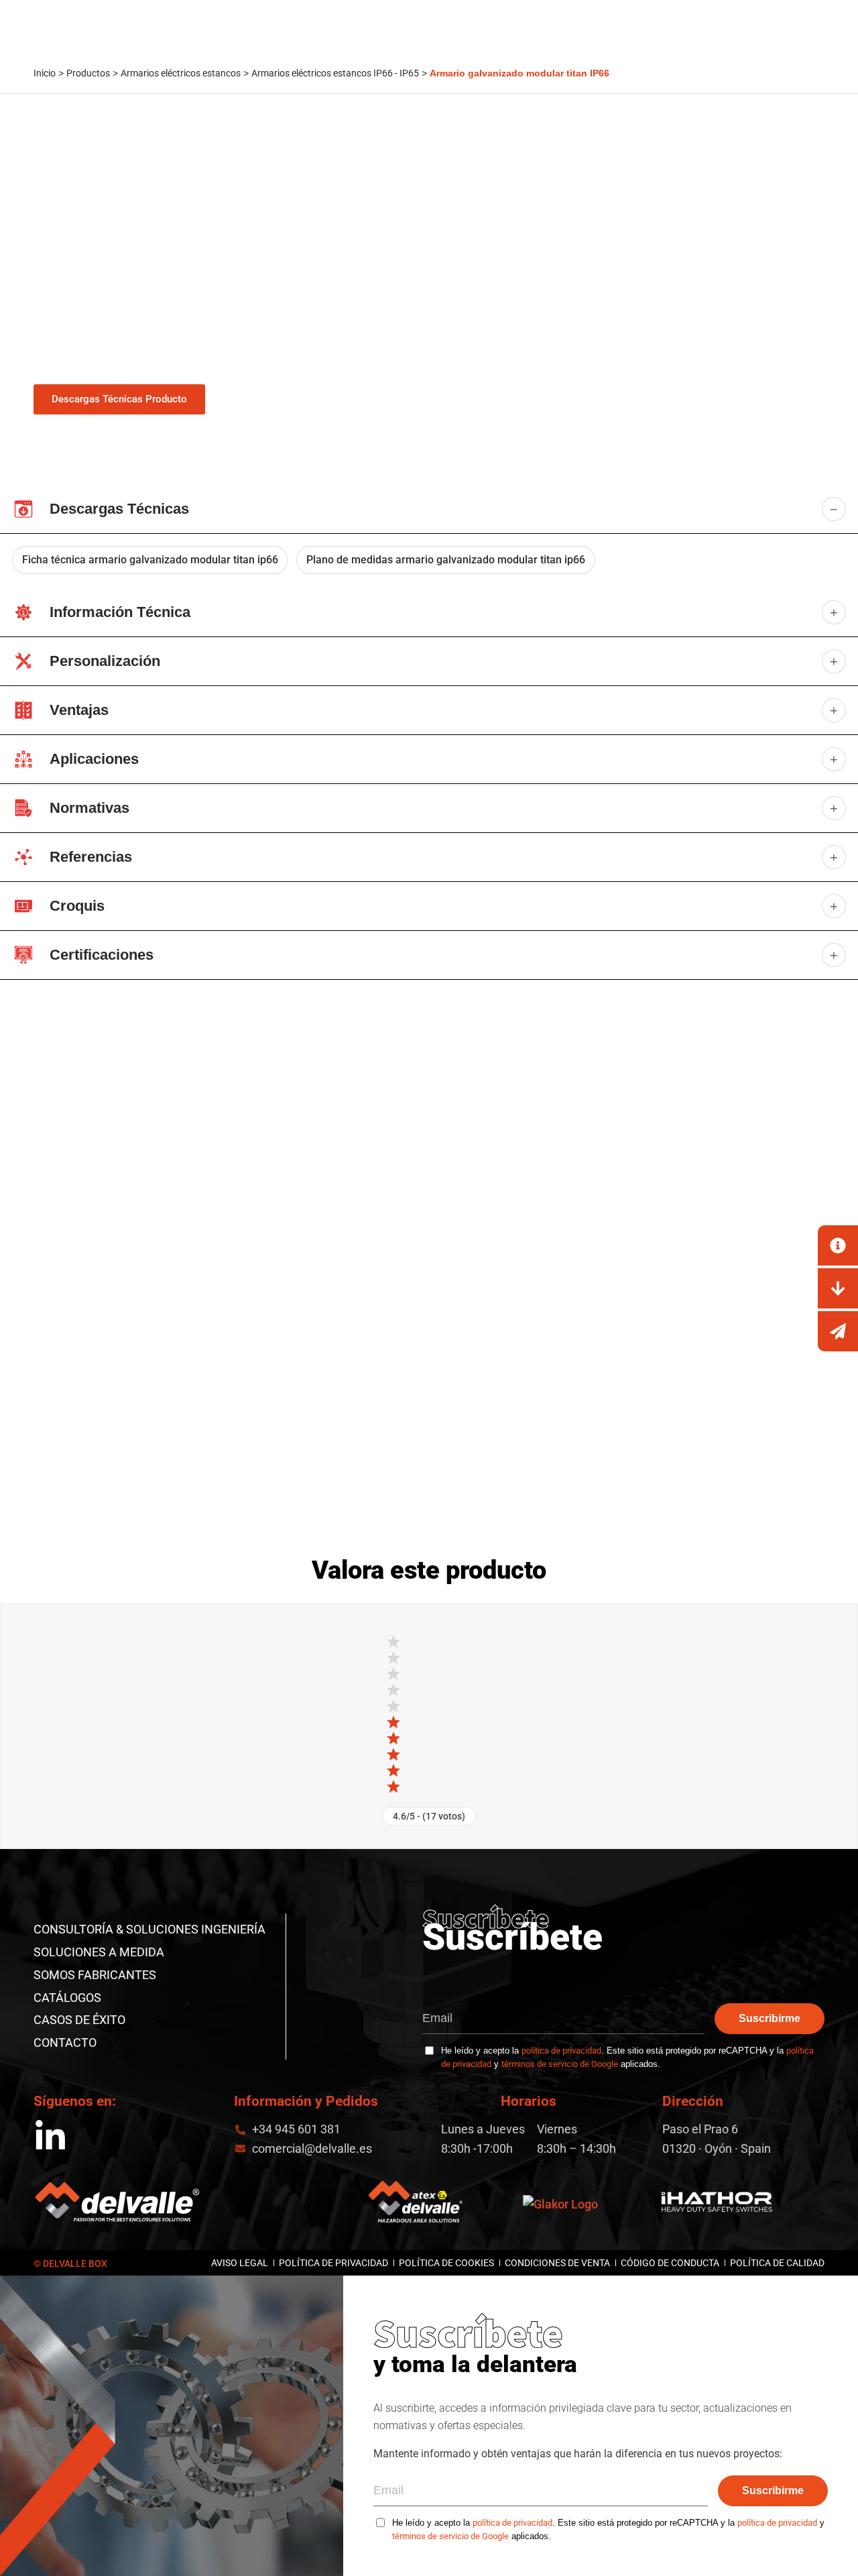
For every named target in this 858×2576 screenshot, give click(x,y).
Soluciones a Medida (99, 1952)
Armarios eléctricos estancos (181, 73)
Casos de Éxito (79, 2020)
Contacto (65, 2042)
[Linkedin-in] (50, 2137)
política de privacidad (561, 2051)
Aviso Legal (240, 2263)
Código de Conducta (670, 2263)
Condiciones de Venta (557, 2263)
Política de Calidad (777, 2263)
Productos (88, 73)
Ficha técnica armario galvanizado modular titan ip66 (150, 560)
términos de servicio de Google (560, 2064)
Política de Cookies (446, 2263)
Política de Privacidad (333, 2263)
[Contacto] (838, 1245)
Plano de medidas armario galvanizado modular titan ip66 (446, 560)
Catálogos (67, 1998)
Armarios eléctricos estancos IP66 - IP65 (335, 73)
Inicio (45, 73)
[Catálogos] (838, 1288)
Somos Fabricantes (95, 1975)
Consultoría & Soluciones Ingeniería (149, 1929)
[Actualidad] (838, 1331)
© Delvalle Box (70, 2263)
